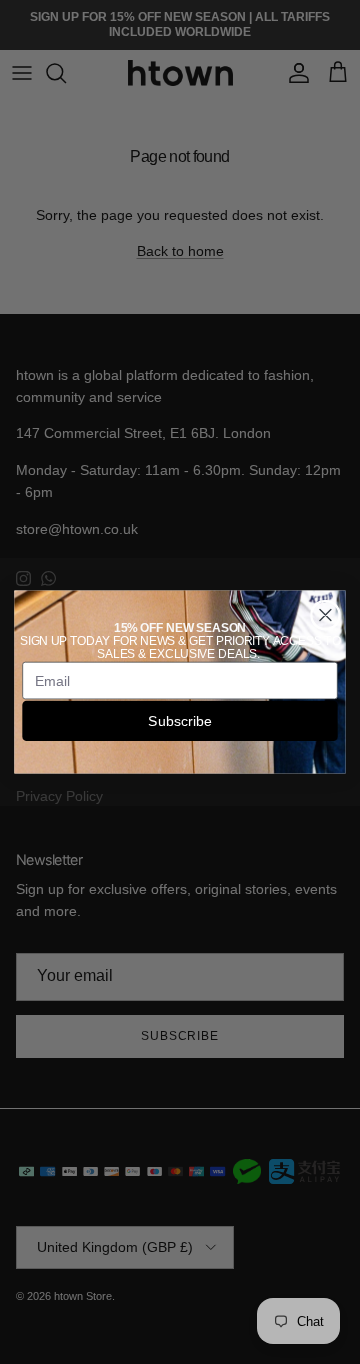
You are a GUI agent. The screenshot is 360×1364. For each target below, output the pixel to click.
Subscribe (179, 721)
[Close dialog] (325, 614)
